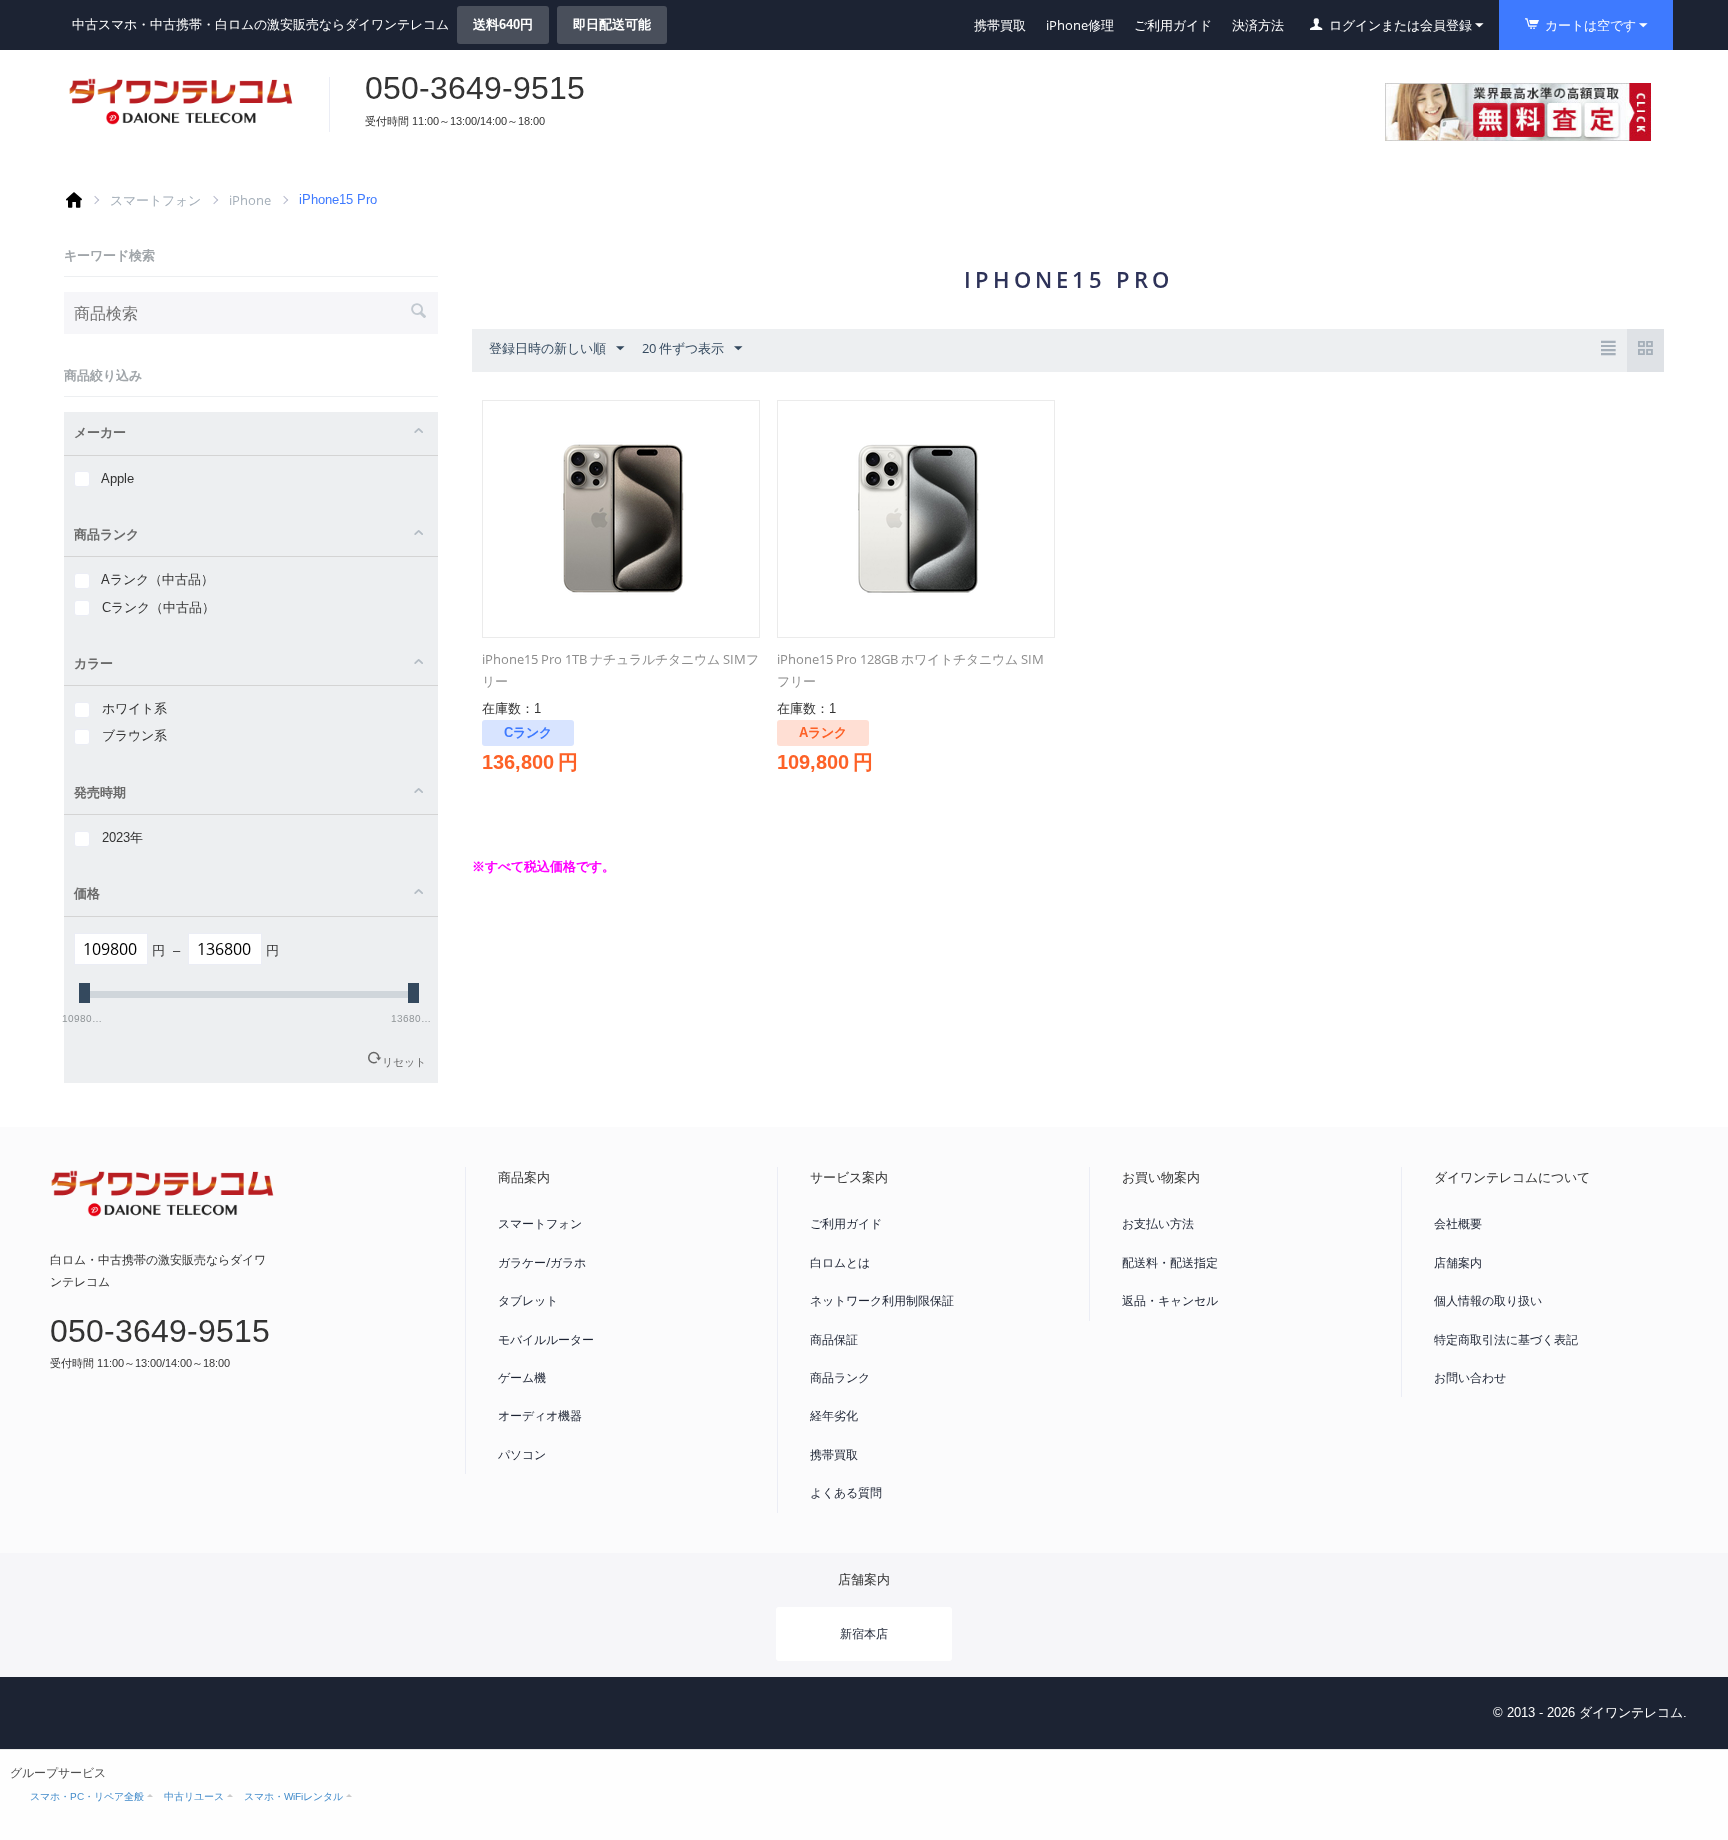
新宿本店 (864, 1633)
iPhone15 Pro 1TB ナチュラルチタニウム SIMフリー (620, 670)
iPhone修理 (1080, 25)
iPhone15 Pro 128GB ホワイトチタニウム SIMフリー (910, 670)
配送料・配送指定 (1170, 1262)
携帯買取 (1000, 25)
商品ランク (840, 1377)
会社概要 (1458, 1223)
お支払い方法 (1158, 1223)
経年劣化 (834, 1415)
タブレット (528, 1300)
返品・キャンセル (1170, 1300)
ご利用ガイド (1173, 25)
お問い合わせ (1470, 1377)
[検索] (418, 313)
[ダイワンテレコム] (181, 101)
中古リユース (194, 1796)
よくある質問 (846, 1492)
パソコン (522, 1454)
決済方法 (1258, 25)
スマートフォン (155, 200)
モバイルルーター (546, 1339)
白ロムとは (840, 1262)
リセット (404, 1061)
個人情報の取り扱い (1488, 1300)
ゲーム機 (522, 1377)
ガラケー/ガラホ (542, 1262)
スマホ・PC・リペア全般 (87, 1796)
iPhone (250, 200)
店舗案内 (1458, 1262)
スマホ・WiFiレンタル (293, 1796)
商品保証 (834, 1339)
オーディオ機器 (540, 1415)
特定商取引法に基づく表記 (1506, 1339)
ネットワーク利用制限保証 (882, 1300)
